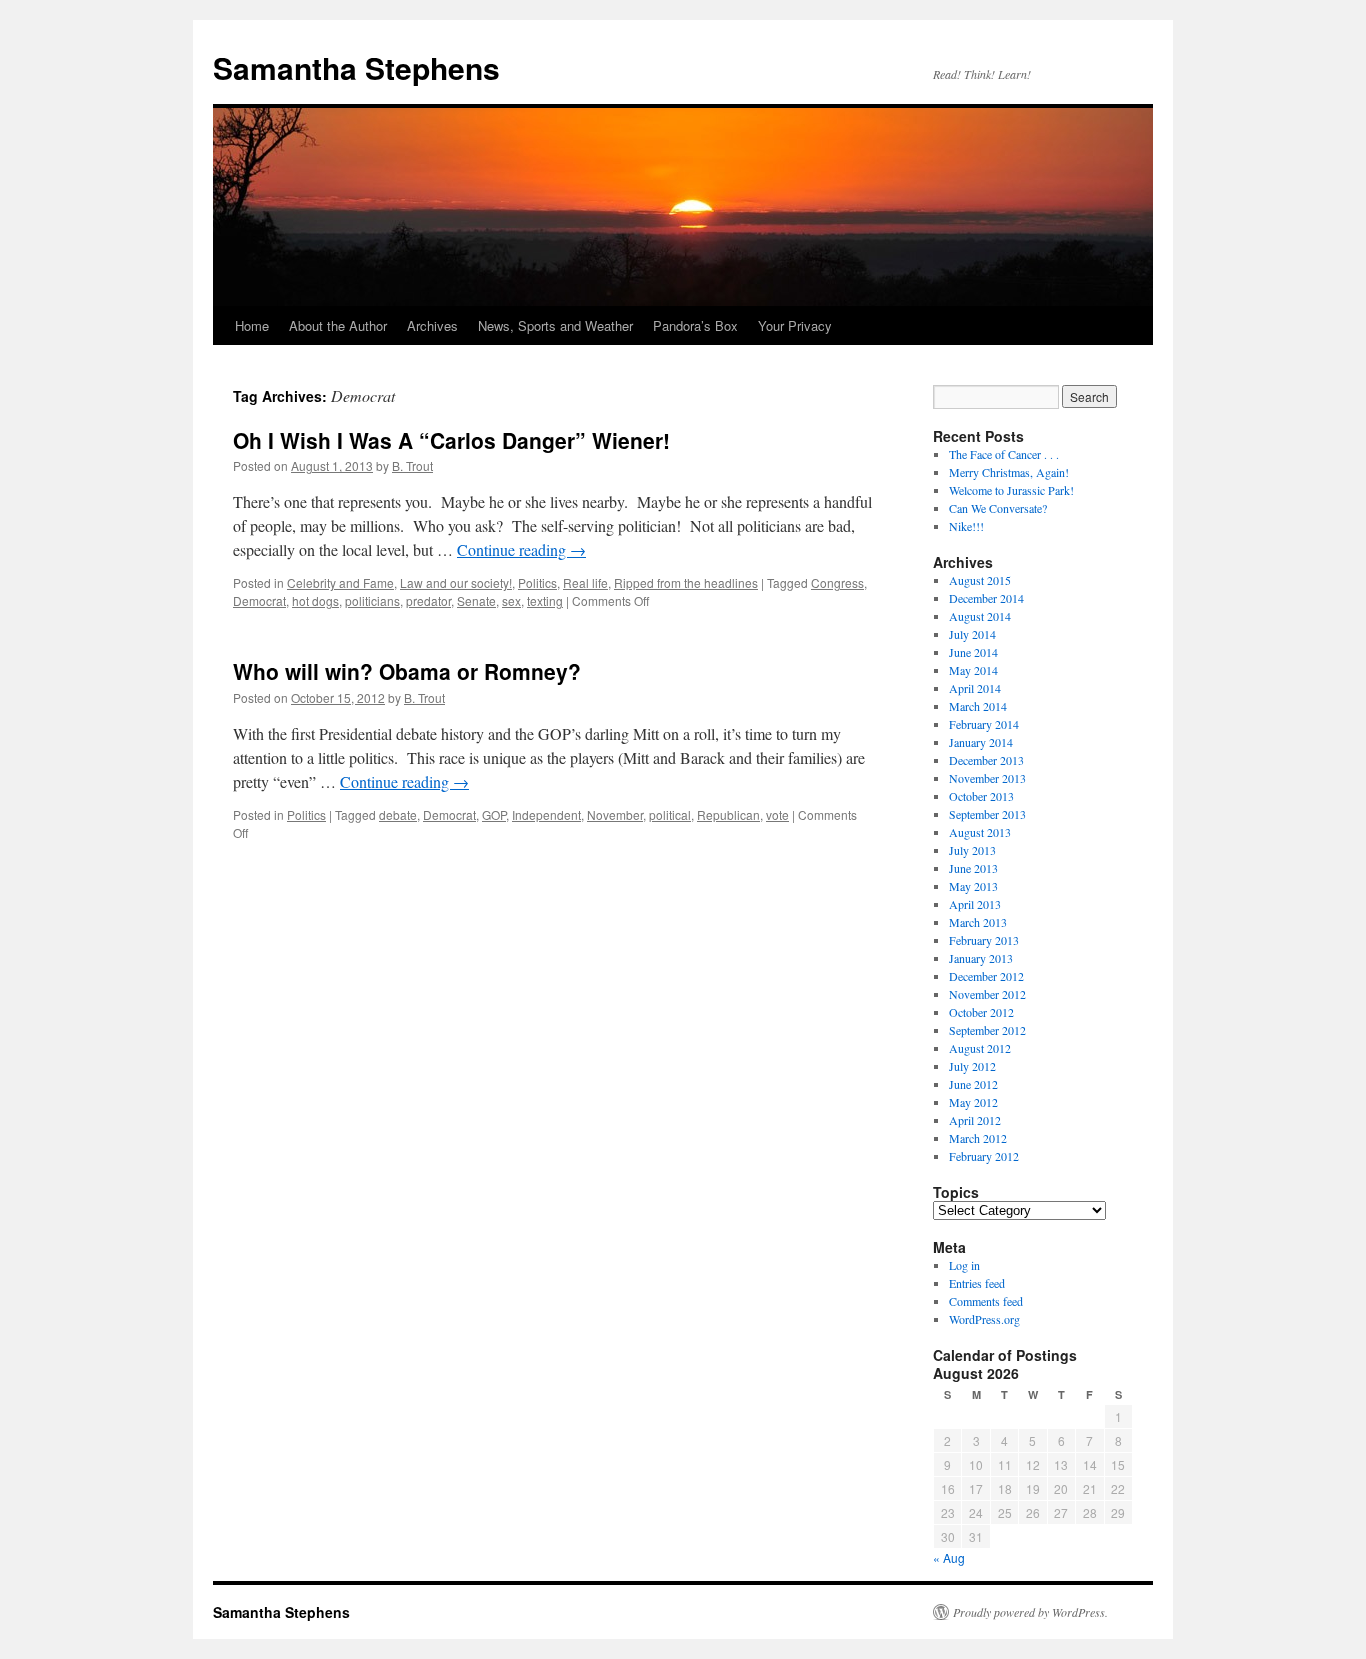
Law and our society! (456, 582)
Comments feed (986, 1301)
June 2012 (973, 1084)
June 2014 (973, 652)
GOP (494, 814)
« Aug (949, 1557)
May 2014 (973, 670)
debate (398, 814)
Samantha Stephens (356, 67)
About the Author (338, 325)
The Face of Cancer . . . (1004, 454)
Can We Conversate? (998, 508)
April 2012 (975, 1120)
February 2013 (984, 940)
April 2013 (975, 904)
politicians (372, 600)
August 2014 (980, 616)
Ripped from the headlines (686, 582)
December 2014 (986, 598)
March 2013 (978, 922)
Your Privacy (795, 325)
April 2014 (975, 688)
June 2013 (973, 868)
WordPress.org (984, 1319)
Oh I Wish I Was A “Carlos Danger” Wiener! (451, 440)
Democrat (259, 600)
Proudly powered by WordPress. (1030, 1612)
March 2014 (978, 706)
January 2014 (981, 742)
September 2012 (987, 1030)
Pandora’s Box (695, 325)
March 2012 (978, 1138)
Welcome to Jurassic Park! (1011, 490)
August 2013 (980, 832)
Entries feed (977, 1283)
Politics (537, 582)
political (670, 814)
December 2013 (986, 760)
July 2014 (972, 634)
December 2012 (986, 976)
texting (545, 600)
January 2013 (981, 958)
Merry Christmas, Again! (1009, 472)
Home (252, 325)
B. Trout (412, 465)
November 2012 (987, 994)
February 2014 (984, 724)
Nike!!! (966, 526)
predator (428, 600)
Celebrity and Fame (340, 582)
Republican (728, 814)
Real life (585, 582)
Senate (476, 600)
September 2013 (987, 814)
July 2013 (972, 850)
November (615, 814)
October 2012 (981, 1012)
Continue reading (521, 549)
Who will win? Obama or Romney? (407, 671)
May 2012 (973, 1102)
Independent (546, 814)
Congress (837, 582)
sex (511, 600)
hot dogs (315, 600)
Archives (432, 325)
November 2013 (987, 778)
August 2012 (980, 1048)
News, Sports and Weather (555, 325)
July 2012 (972, 1066)
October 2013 (981, 796)
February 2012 (984, 1156)
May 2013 (973, 886)
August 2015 (980, 580)
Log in (964, 1265)
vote (777, 814)
